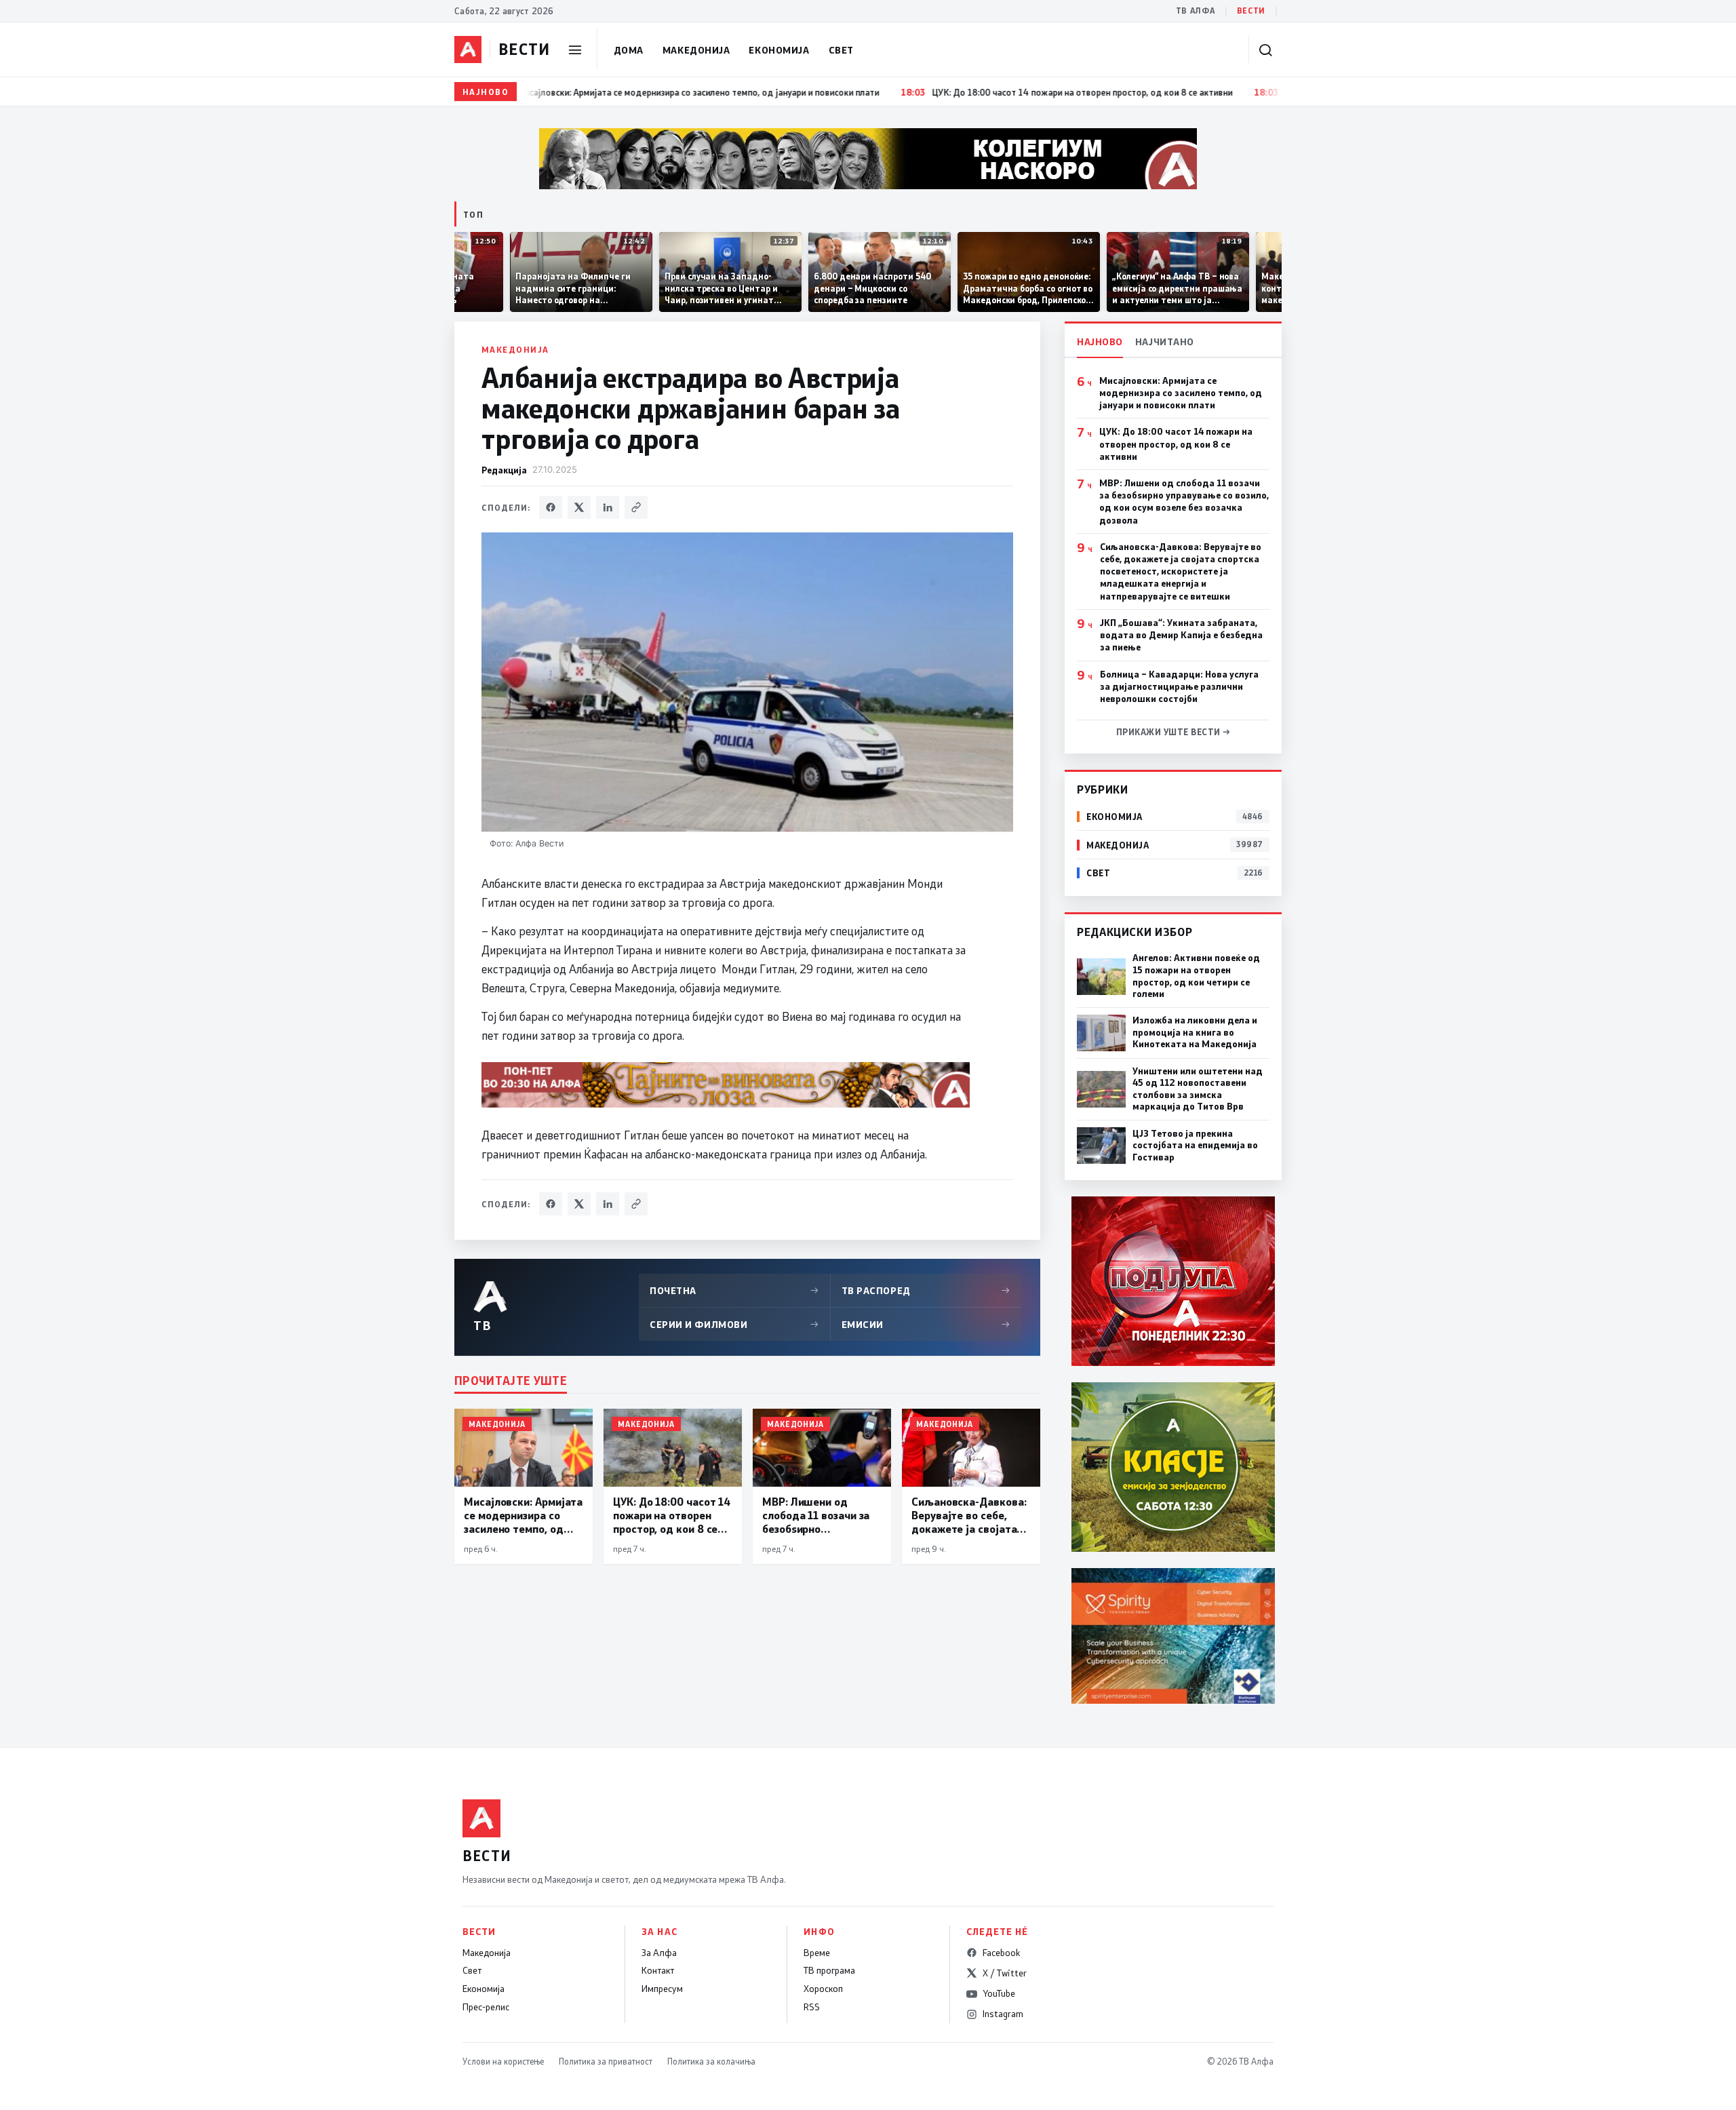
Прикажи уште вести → (1173, 732)
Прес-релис (486, 2007)
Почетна (734, 1290)
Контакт (658, 1970)
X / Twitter (1005, 1973)
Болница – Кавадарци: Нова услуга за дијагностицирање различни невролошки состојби (1179, 686)
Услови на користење (503, 2061)
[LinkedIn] (608, 507)
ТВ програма (829, 1970)
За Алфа (659, 1953)
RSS (812, 2007)
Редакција (504, 470)
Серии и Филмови (734, 1324)
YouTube (999, 1993)
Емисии (926, 1324)
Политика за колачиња (711, 2061)
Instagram (1003, 2014)
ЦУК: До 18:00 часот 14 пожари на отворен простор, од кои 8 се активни (1176, 444)
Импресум (662, 1989)
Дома (629, 50)
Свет (841, 50)
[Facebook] (551, 507)
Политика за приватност (606, 2061)
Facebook (1001, 1953)
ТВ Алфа (1196, 11)
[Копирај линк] (636, 507)
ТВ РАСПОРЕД (926, 1290)
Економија (779, 50)
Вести (1251, 11)
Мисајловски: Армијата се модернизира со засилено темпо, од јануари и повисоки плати (1181, 393)
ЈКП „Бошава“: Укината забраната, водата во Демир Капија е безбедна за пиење (1181, 635)
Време (817, 1953)
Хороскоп (823, 1989)
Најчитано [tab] (1165, 341)
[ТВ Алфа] (468, 50)
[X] (579, 507)
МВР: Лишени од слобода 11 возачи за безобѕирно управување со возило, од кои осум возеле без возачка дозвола (1184, 502)
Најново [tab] (1100, 341)
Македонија (696, 50)
